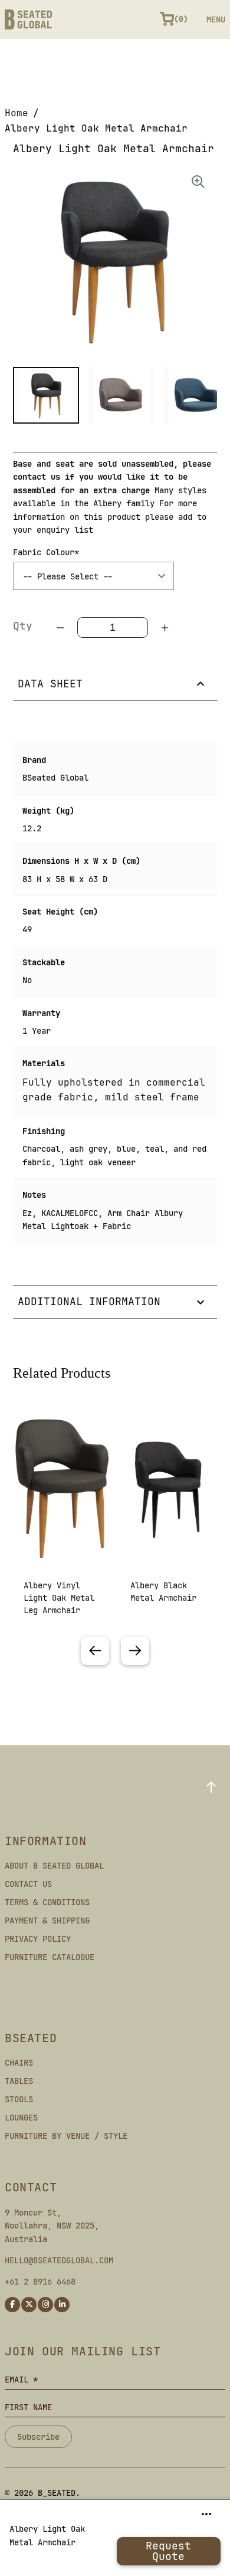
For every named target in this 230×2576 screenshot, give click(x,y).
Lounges (21, 2118)
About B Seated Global (54, 1866)
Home (17, 113)
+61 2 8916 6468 (40, 2282)
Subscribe (38, 2437)
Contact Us (28, 1884)
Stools (19, 2099)
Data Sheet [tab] (50, 684)
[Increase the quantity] (165, 628)
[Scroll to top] (211, 1787)
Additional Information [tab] (89, 1301)
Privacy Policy (38, 1939)
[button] (46, 395)
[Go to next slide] (135, 1651)
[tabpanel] (62, 1524)
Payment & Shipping (47, 1920)
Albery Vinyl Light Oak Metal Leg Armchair (59, 1598)
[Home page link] (28, 19)
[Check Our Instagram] (45, 2305)
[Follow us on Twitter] (29, 2305)
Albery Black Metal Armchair (163, 1592)
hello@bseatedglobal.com (59, 2260)
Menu (216, 19)
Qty (23, 626)
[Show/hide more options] (206, 2514)
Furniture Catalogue (50, 1957)
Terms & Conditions (47, 1902)
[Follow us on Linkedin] (62, 2305)
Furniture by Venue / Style (66, 2136)
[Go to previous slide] (95, 1651)
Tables (19, 2081)
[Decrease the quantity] (61, 628)
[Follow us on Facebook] (12, 2305)
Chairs (19, 2063)
